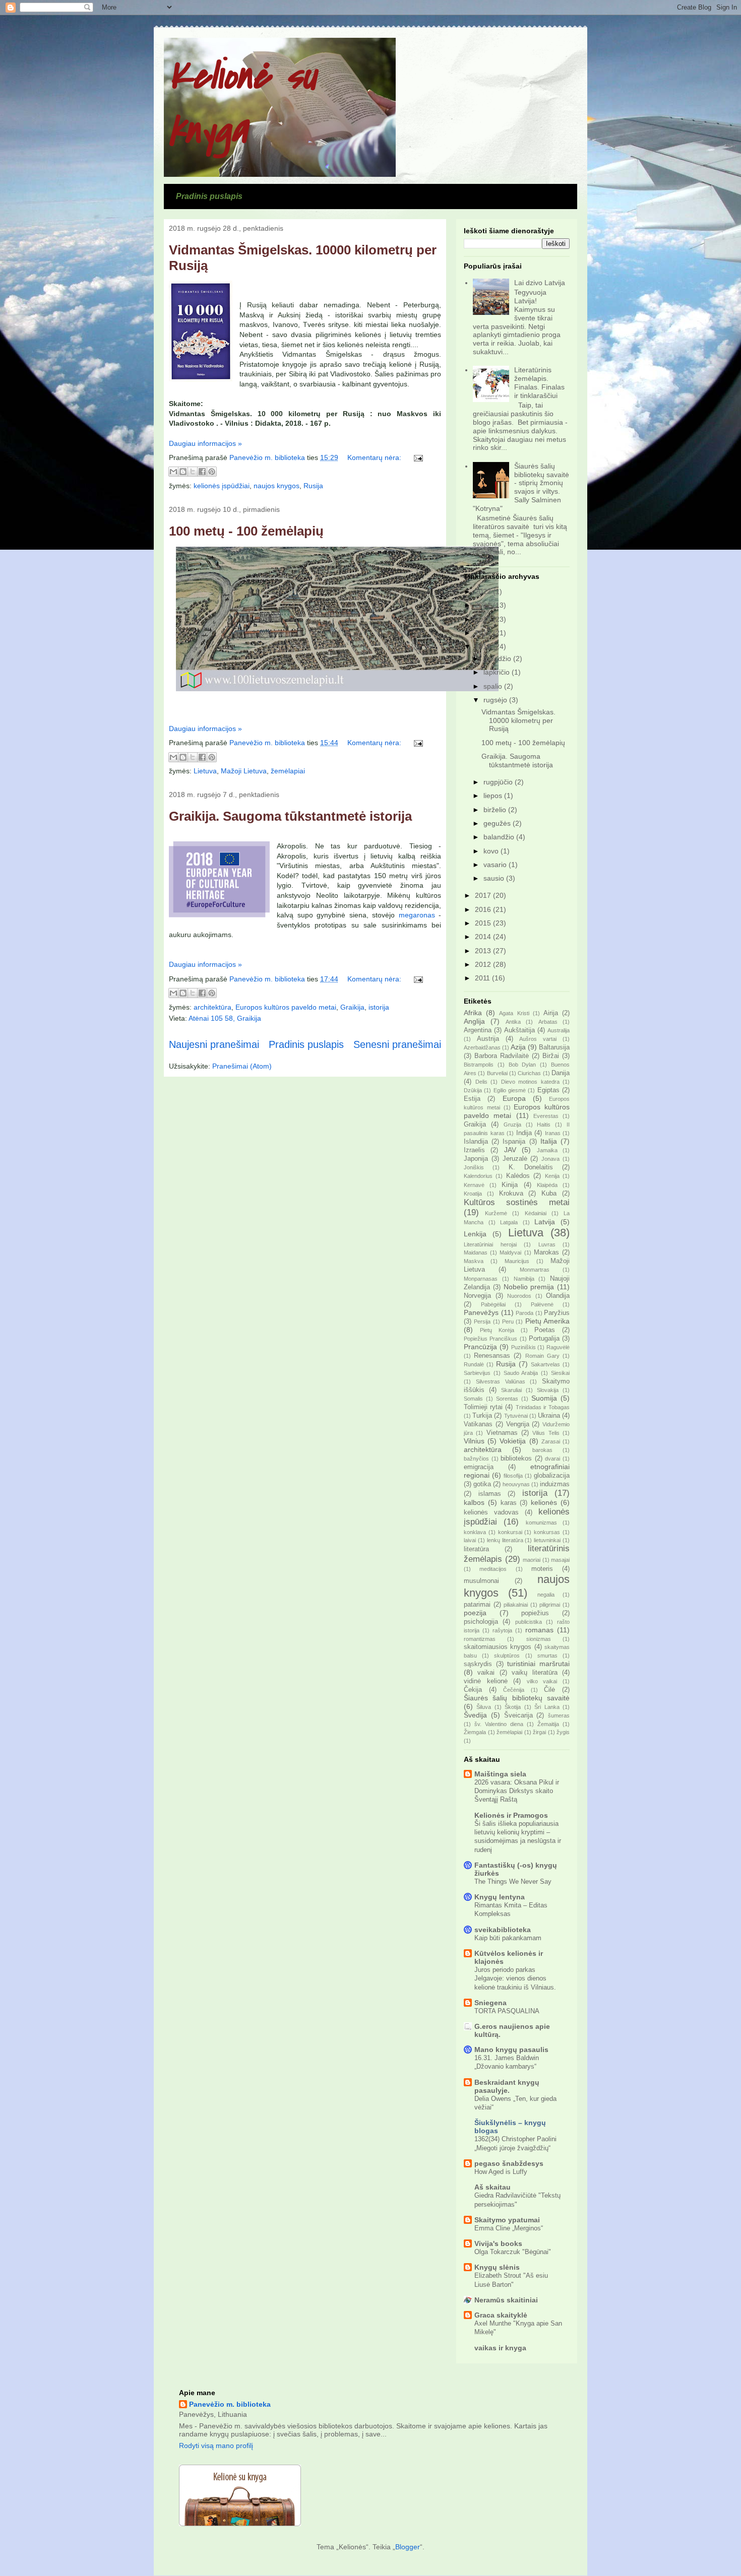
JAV (510, 1150)
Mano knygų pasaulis (511, 2050)
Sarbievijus (477, 1373)
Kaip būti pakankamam (508, 1938)
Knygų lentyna (500, 1897)
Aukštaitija (519, 1030)
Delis (481, 1082)
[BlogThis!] (183, 472)
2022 (484, 591)
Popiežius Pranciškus (490, 1339)
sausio (495, 878)
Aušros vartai (538, 1039)
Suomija (544, 1398)
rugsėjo (496, 700)
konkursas (547, 1532)
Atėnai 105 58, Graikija (225, 1018)
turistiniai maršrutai (538, 1664)
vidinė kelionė (486, 1681)
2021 (484, 605)
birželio (496, 810)
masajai (560, 1560)
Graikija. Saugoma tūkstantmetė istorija (290, 816)
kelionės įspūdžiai (222, 486)
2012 (484, 964)
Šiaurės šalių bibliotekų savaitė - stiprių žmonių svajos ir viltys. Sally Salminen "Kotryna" (521, 487)
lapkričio (498, 672)
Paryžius (557, 1313)
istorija (379, 1007)
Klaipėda (547, 1185)
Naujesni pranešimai (214, 1044)
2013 (484, 951)
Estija (472, 1099)
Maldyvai (510, 1252)
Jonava (550, 1159)
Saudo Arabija (521, 1373)
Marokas (546, 1252)
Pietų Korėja (497, 1330)
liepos (494, 796)
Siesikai (560, 1373)
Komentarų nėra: (375, 457)
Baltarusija (554, 1047)
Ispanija (514, 1142)
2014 (484, 937)
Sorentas (507, 1399)
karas (509, 1503)
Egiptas (548, 1090)
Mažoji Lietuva (244, 771)
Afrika (473, 1013)
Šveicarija (518, 1715)
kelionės (544, 1502)
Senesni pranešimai (397, 1044)
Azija (518, 1047)
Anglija (474, 1021)
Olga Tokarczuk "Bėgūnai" (513, 2252)
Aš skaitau (492, 2187)
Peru (508, 1322)
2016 (484, 909)
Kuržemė (496, 1213)
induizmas (555, 1484)
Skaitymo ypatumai (507, 2220)
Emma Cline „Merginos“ (509, 2228)
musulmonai (481, 1581)
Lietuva (205, 771)
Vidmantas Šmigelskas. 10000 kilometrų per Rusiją (518, 720)
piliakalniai (516, 1605)
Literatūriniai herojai (490, 1244)
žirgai (539, 1732)
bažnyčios (476, 1459)
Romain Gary (542, 1356)
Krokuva (511, 1194)
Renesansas (492, 1356)
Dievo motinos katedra (530, 1082)
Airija (551, 1013)
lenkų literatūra (505, 1540)
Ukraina (549, 1416)
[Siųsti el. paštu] (173, 472)
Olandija (558, 1296)
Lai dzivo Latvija (540, 283)
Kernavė (474, 1185)
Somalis (473, 1399)
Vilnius (474, 1441)
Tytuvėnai (516, 1416)
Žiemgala (475, 1732)
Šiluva (484, 1707)
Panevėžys (481, 1312)
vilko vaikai (542, 1681)
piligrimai (550, 1605)
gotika (482, 1484)
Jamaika (547, 1150)
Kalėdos (518, 1176)
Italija (549, 1141)
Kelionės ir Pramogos (511, 1815)
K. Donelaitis (531, 1167)
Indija (524, 1133)
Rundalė (474, 1364)
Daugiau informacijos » (205, 443)
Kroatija (473, 1194)
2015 (484, 923)
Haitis (544, 1125)
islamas (490, 1494)
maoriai (532, 1560)
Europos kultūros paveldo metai (286, 1007)
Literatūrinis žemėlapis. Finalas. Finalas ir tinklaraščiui (539, 382)
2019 (484, 633)
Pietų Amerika (547, 1321)
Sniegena (490, 2003)
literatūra (476, 1549)
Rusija (313, 486)
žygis (563, 1732)
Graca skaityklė (501, 2315)
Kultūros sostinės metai (517, 1202)
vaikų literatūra (534, 1673)
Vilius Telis (546, 1433)
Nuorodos (519, 1296)
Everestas (546, 1116)
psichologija (481, 1622)
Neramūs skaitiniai (506, 2300)
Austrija (488, 1039)
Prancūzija (480, 1347)
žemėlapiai (288, 771)
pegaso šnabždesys (509, 2163)
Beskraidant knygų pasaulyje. (507, 2086)
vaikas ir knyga (500, 2348)
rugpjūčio (499, 782)
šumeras (559, 1715)
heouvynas (516, 1484)
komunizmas (541, 1523)
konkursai (510, 1532)
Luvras (547, 1244)
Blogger (408, 2547)
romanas (539, 1630)
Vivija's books (498, 2243)
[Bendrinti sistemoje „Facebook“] (202, 472)
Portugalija (544, 1339)
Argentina (478, 1030)
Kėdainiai (536, 1213)
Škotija (513, 1707)
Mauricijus (517, 1261)
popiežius (535, 1613)
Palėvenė (542, 1304)
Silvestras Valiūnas (501, 1381)
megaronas (417, 915)
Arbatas (548, 1022)
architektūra (212, 1007)
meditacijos (493, 1569)
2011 (483, 978)
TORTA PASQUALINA (507, 2011)
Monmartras (535, 1270)
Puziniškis (523, 1347)
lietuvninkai (547, 1540)
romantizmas (480, 1639)
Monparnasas (481, 1279)
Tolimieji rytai (483, 1407)
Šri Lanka (547, 1707)
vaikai (486, 1673)
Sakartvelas (545, 1364)
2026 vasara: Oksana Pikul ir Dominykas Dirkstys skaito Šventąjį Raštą (517, 1791)
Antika (513, 1022)
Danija (561, 1073)
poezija (475, 1613)
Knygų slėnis (497, 2267)
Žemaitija (548, 1724)
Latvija (545, 1222)
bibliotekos (516, 1459)
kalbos (474, 1502)
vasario (496, 865)
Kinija (510, 1185)
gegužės (498, 823)
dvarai (552, 1459)
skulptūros (507, 1656)
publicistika (529, 1622)
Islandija (476, 1142)
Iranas (553, 1133)
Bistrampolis (479, 1065)
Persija (482, 1322)
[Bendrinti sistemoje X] (193, 472)
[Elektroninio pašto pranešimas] (417, 457)
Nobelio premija (529, 1287)
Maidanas (476, 1252)
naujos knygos (276, 486)
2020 (484, 619)
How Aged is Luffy (501, 2172)
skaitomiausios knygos (498, 1647)
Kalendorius (478, 1176)
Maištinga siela (500, 1774)
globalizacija (552, 1476)
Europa (514, 1098)
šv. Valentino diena (499, 1724)
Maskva (474, 1261)
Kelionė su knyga (242, 103)
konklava (475, 1532)
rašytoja (502, 1630)
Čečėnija (514, 1690)
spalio (494, 686)
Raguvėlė (558, 1347)
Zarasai (551, 1441)
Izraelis (474, 1150)
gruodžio (498, 658)
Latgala (509, 1222)
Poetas (545, 1330)
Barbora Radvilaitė (502, 1056)
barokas (542, 1450)
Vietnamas (502, 1433)
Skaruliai (511, 1390)
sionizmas (539, 1639)
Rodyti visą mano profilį (216, 2446)
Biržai (551, 1056)
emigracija (479, 1467)
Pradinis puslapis (209, 196)
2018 (484, 646)
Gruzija (512, 1125)
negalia (546, 1595)
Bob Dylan (522, 1065)
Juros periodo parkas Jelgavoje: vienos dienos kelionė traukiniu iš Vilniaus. (515, 1978)
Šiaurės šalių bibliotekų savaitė (517, 1698)
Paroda (524, 1313)
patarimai (477, 1605)
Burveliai (497, 1073)
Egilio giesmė (510, 1090)
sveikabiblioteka (503, 1930)
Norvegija (477, 1296)
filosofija (513, 1476)
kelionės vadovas (491, 1512)
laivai (470, 1540)
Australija (559, 1030)
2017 (484, 895)
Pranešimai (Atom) (242, 1066)
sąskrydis (478, 1664)
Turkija (482, 1416)
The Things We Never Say (513, 1881)
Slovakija (548, 1390)
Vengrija (518, 1424)
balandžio (500, 837)
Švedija (475, 1715)
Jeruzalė (515, 1159)
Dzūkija (473, 1090)
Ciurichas (529, 1073)
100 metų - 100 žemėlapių (246, 531)
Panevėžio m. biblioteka (230, 2404)
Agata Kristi (514, 1013)
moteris (542, 1569)
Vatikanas (478, 1424)
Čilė (549, 1690)
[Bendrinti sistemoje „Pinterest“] (212, 472)
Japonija (476, 1159)
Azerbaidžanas (482, 1047)
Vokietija (513, 1441)
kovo (492, 851)
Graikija (352, 1007)
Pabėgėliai (493, 1304)
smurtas (547, 1656)
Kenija (552, 1176)
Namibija (524, 1279)
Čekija (473, 1690)
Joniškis (474, 1167)
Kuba (549, 1194)
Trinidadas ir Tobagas (543, 1407)
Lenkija (475, 1234)
